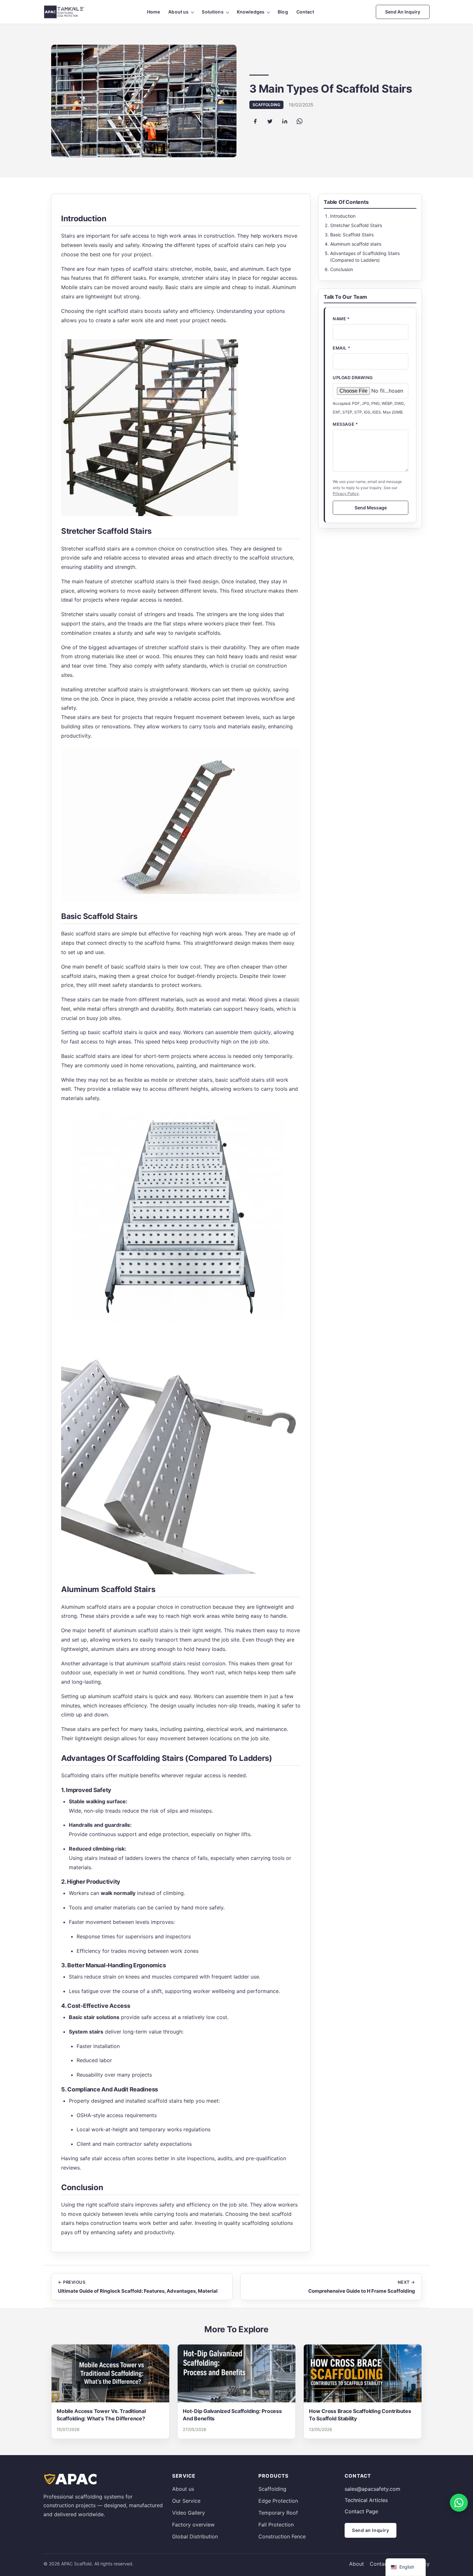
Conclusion (342, 269)
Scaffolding (272, 2489)
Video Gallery (189, 2513)
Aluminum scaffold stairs (356, 244)
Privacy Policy (346, 493)
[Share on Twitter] (270, 121)
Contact (305, 12)
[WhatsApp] (459, 2503)
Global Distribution (195, 2536)
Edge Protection (278, 2501)
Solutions (213, 12)
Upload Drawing (353, 378)
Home (154, 12)
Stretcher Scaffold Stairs (356, 225)
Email (341, 348)
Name (341, 319)
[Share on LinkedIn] (285, 121)
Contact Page (361, 2511)
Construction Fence (282, 2536)
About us (178, 12)
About (357, 2564)
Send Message (371, 508)
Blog (283, 12)
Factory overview (193, 2525)
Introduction (343, 216)
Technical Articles (366, 2500)
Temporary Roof (278, 2513)
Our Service (186, 2501)
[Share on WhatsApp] (300, 121)
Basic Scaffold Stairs (352, 235)
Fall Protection (276, 2525)
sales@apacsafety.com (372, 2489)
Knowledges (251, 12)
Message (345, 424)
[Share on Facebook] (255, 121)
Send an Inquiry (403, 12)
